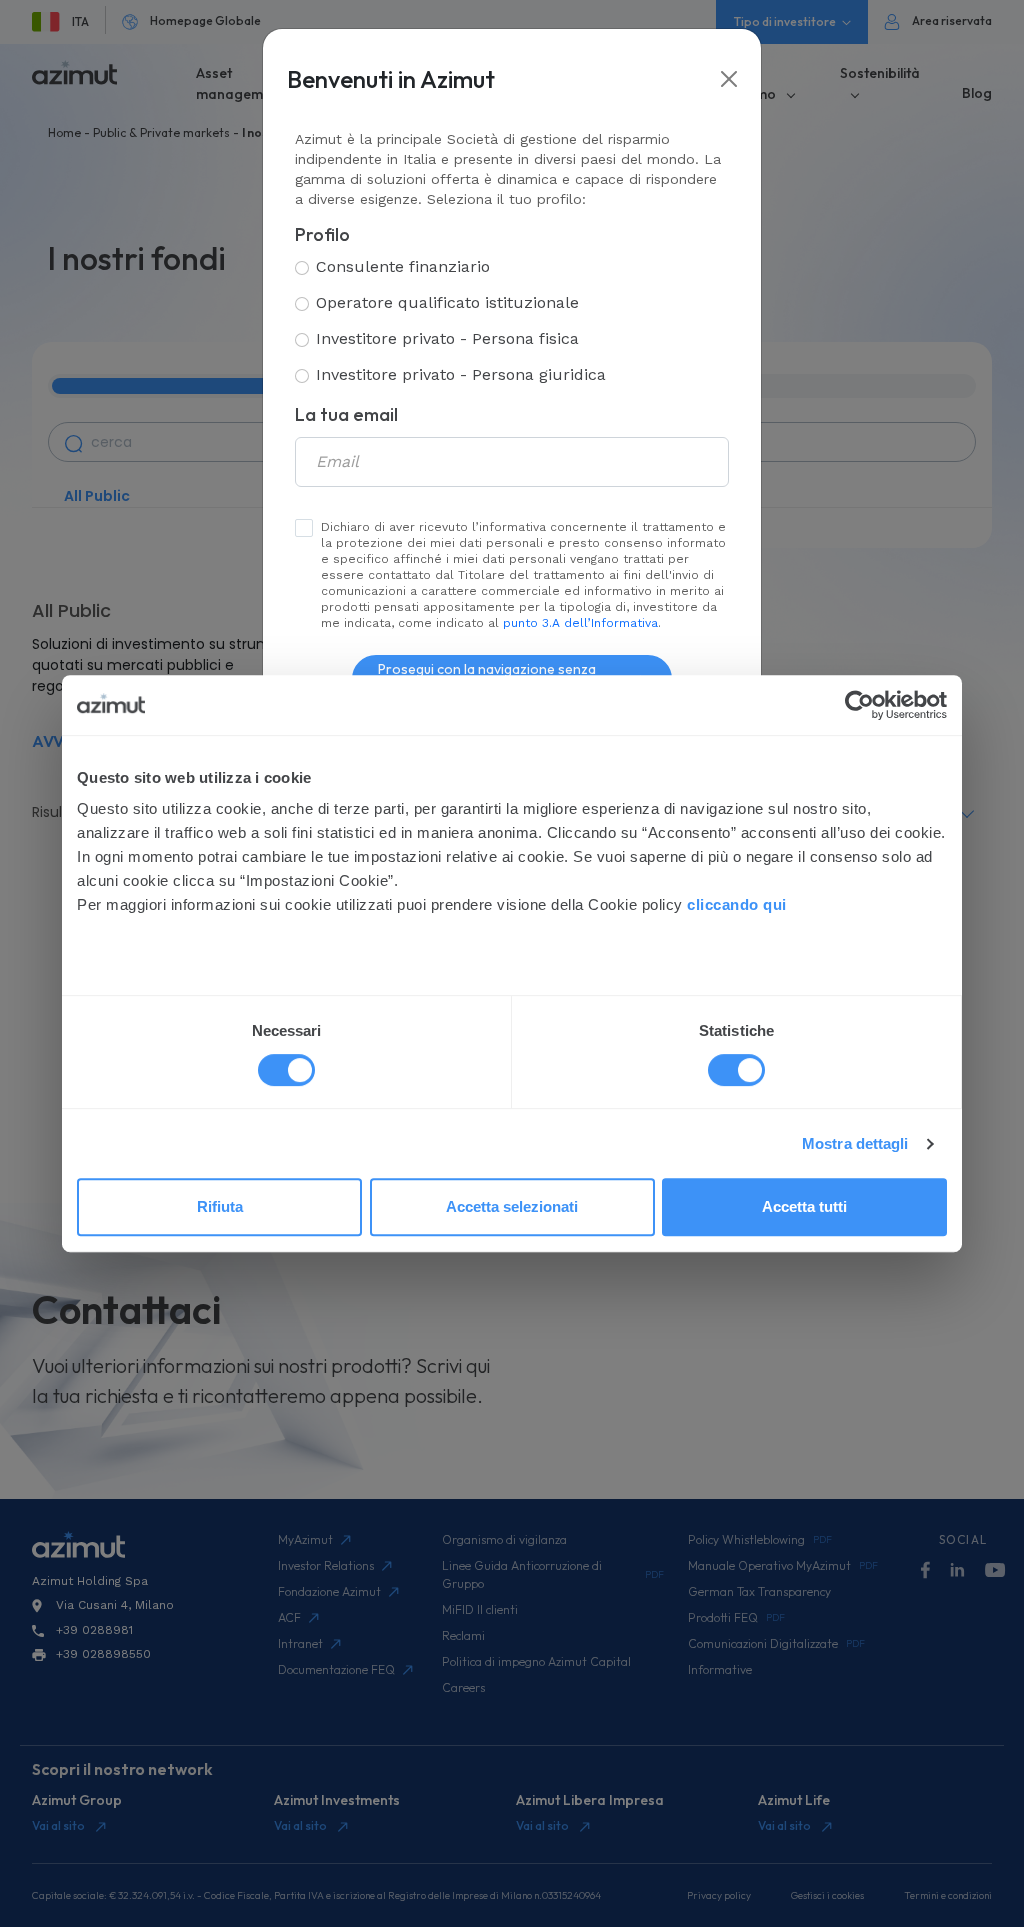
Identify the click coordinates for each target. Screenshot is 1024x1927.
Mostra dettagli (855, 1143)
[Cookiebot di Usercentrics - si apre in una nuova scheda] (859, 705)
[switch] (736, 1070)
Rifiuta (220, 1206)
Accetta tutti (804, 1206)
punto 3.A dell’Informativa (580, 623)
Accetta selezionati (512, 1206)
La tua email (346, 415)
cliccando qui (739, 904)
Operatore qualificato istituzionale (447, 302)
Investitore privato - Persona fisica (447, 338)
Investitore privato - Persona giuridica (461, 374)
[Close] (729, 79)
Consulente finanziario (403, 266)
